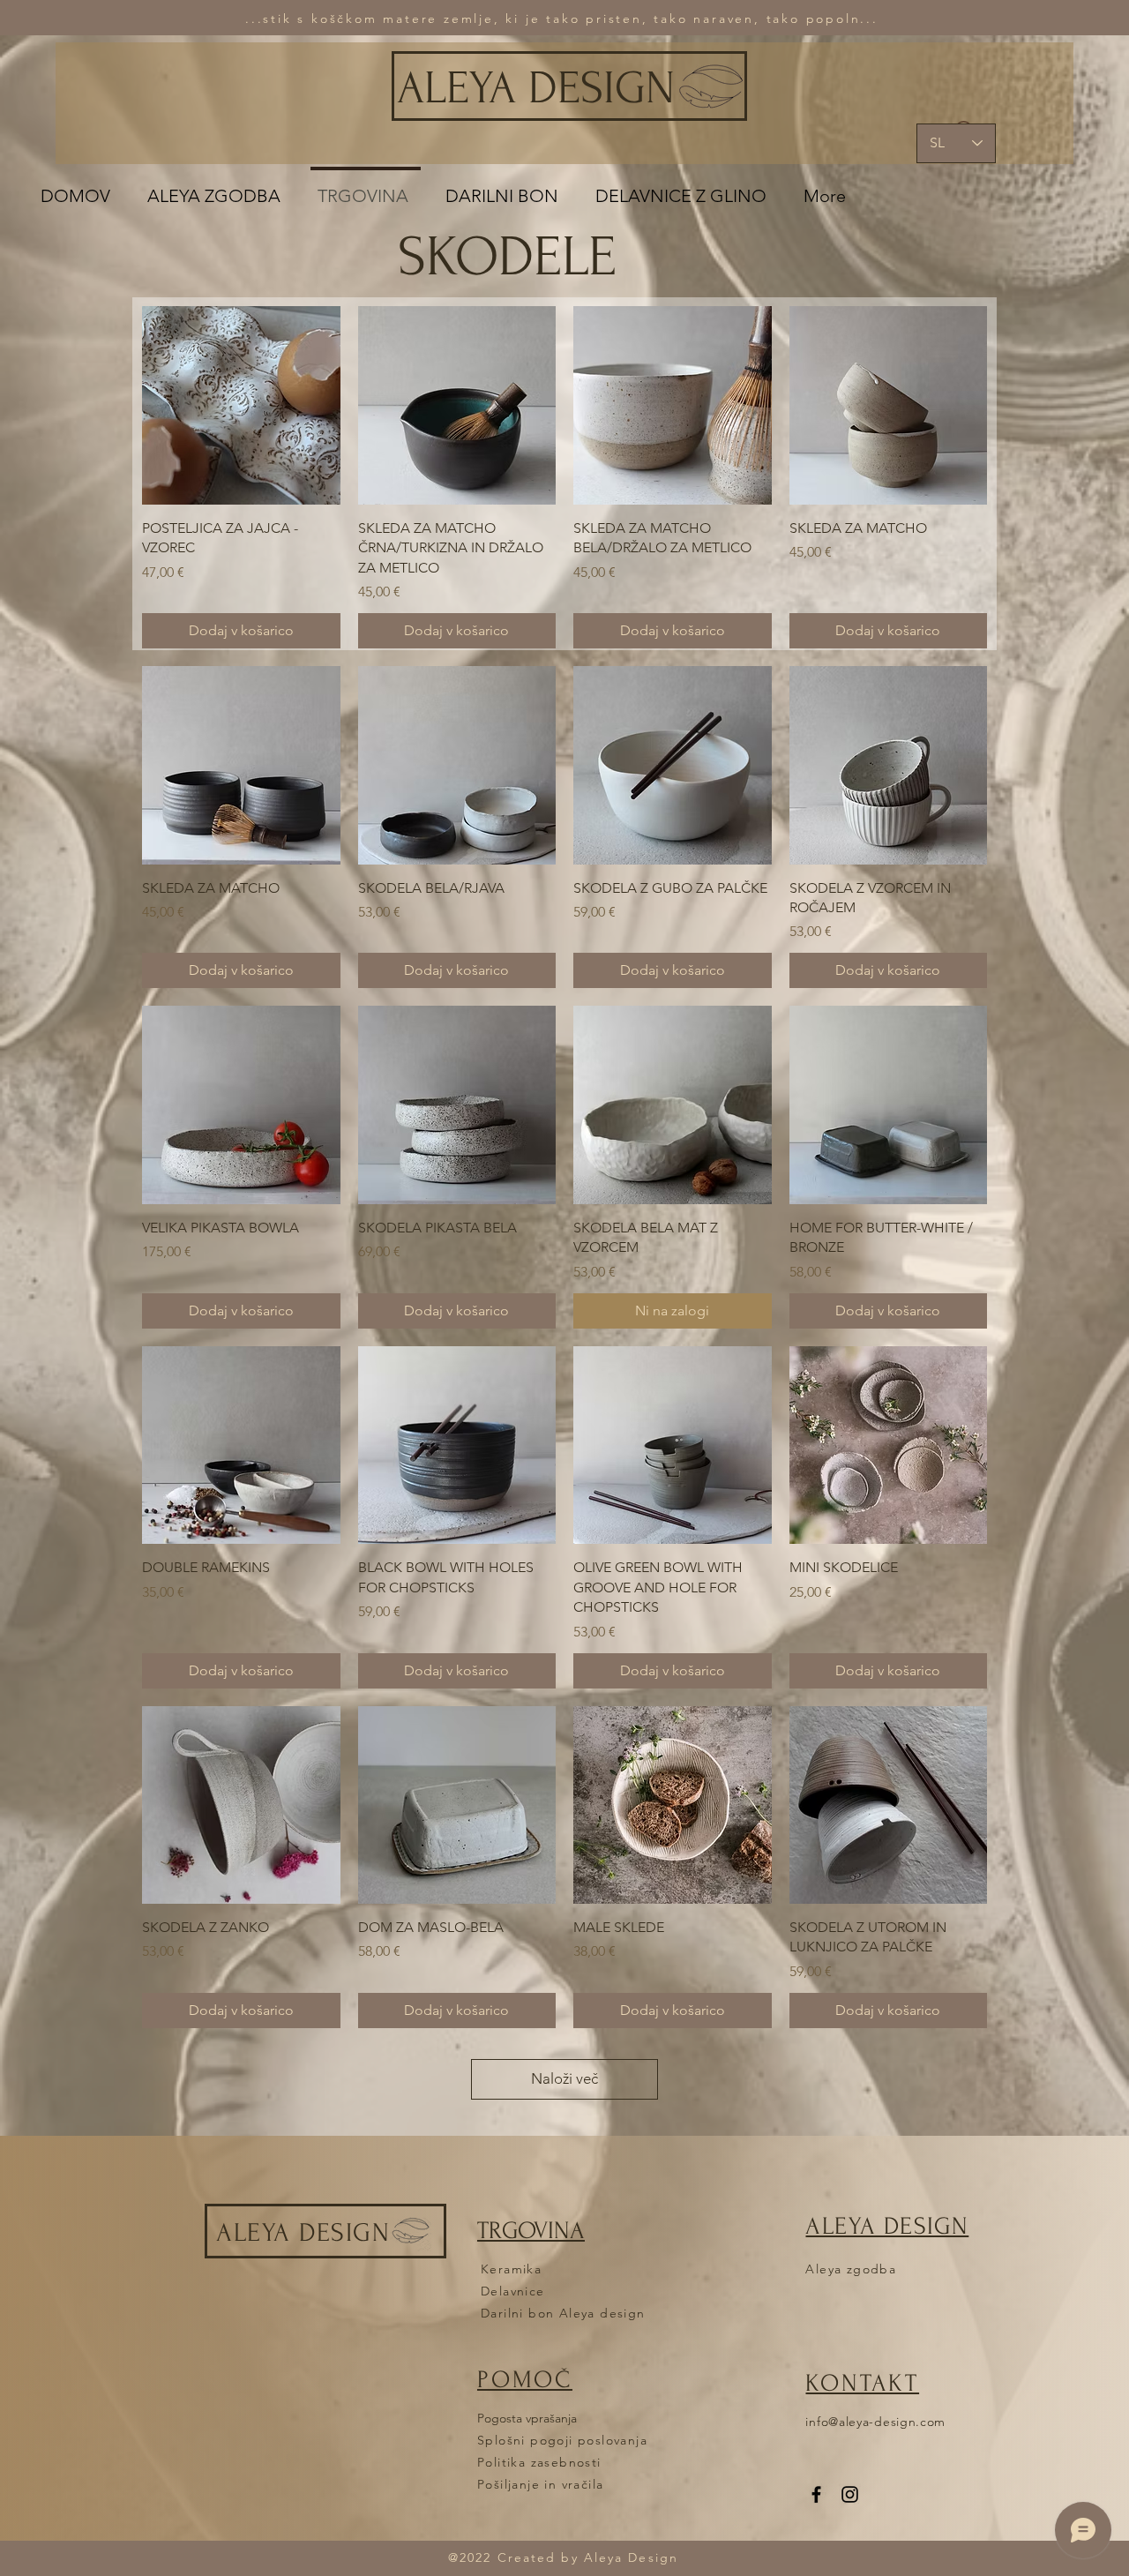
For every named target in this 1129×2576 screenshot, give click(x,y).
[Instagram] (850, 2494)
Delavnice (513, 2291)
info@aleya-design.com (875, 2422)
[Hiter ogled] (241, 405)
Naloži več (564, 2078)
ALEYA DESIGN (536, 88)
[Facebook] (816, 2494)
